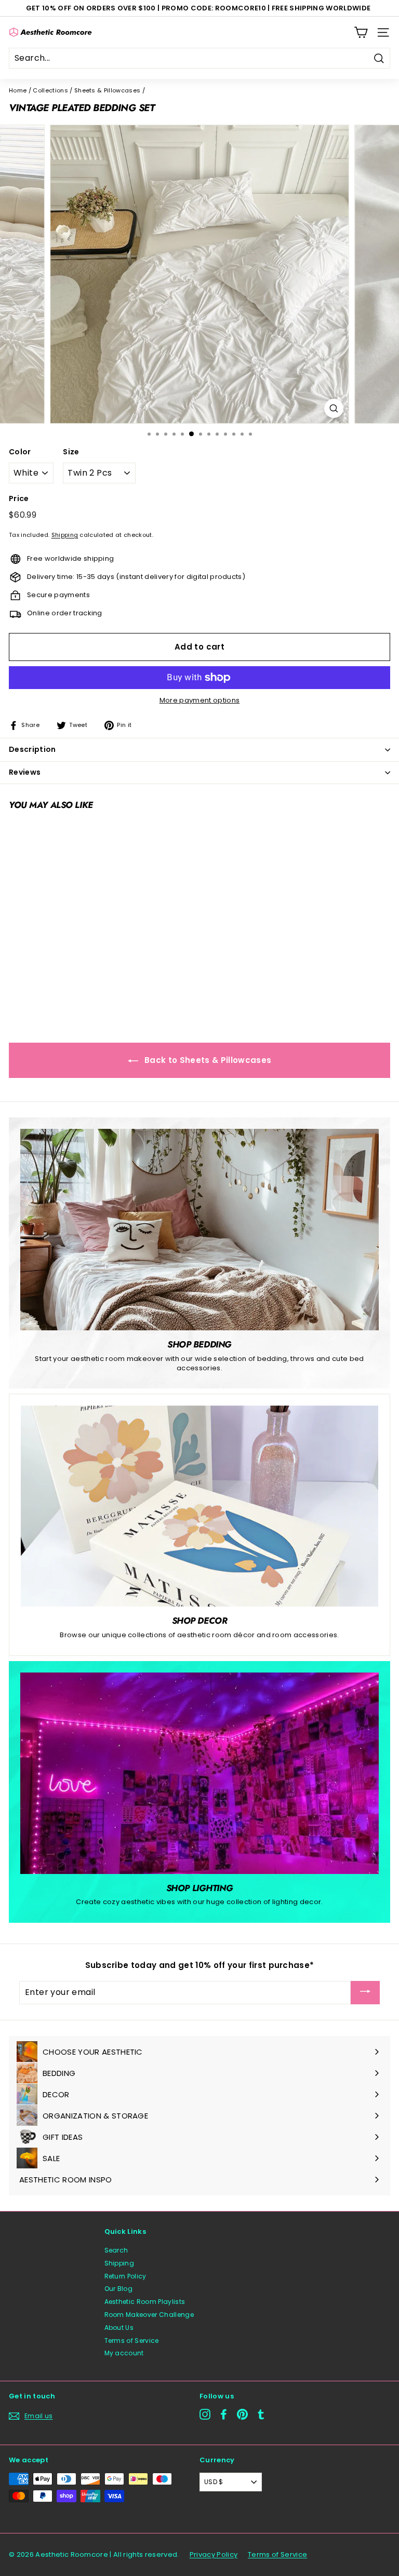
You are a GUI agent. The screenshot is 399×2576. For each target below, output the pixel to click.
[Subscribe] (365, 1993)
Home (18, 90)
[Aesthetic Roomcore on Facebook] (224, 2414)
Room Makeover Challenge (149, 2315)
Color (20, 452)
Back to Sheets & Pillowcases (207, 1060)
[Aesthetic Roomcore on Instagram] (205, 2414)
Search (116, 2250)
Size (71, 452)
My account (124, 2353)
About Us (119, 2328)
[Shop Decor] (199, 1506)
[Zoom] (334, 408)
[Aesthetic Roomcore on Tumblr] (261, 2414)
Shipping (65, 535)
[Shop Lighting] (199, 1773)
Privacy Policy (214, 2554)
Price (19, 499)
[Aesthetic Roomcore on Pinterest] (242, 2414)
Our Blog (119, 2289)
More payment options (200, 700)
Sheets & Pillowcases (108, 90)
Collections (50, 90)
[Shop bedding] (199, 1230)
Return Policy (125, 2276)
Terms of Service (132, 2341)
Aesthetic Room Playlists (145, 2302)
